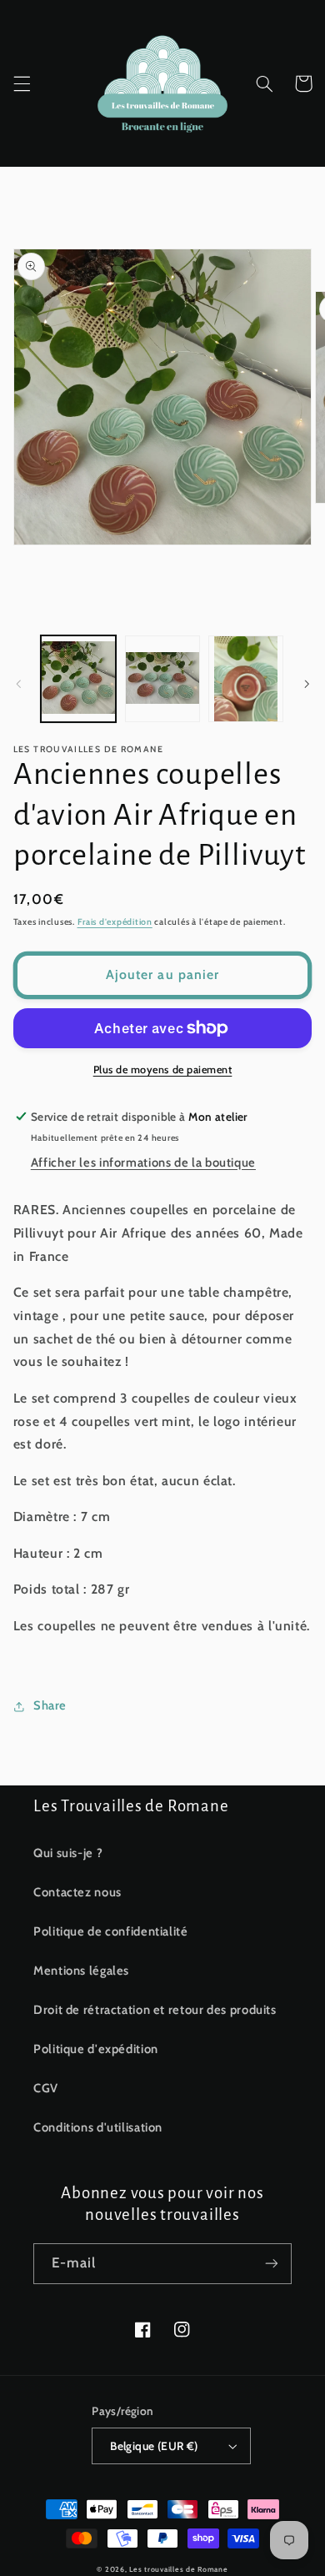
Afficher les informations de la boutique (143, 1162)
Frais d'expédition (115, 922)
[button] (22, 83)
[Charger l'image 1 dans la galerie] (78, 679)
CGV (46, 2088)
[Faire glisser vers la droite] (307, 684)
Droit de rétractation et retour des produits (155, 2010)
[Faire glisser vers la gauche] (18, 684)
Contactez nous (77, 1892)
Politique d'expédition (96, 2049)
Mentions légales (81, 1971)
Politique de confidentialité (111, 1931)
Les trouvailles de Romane (178, 2569)
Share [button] (50, 1705)
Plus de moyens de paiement (163, 1070)
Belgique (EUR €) (154, 2446)
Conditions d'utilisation (98, 2127)
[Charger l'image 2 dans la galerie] (162, 679)
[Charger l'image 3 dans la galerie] (246, 679)
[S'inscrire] (272, 2264)
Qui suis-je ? (68, 1853)
